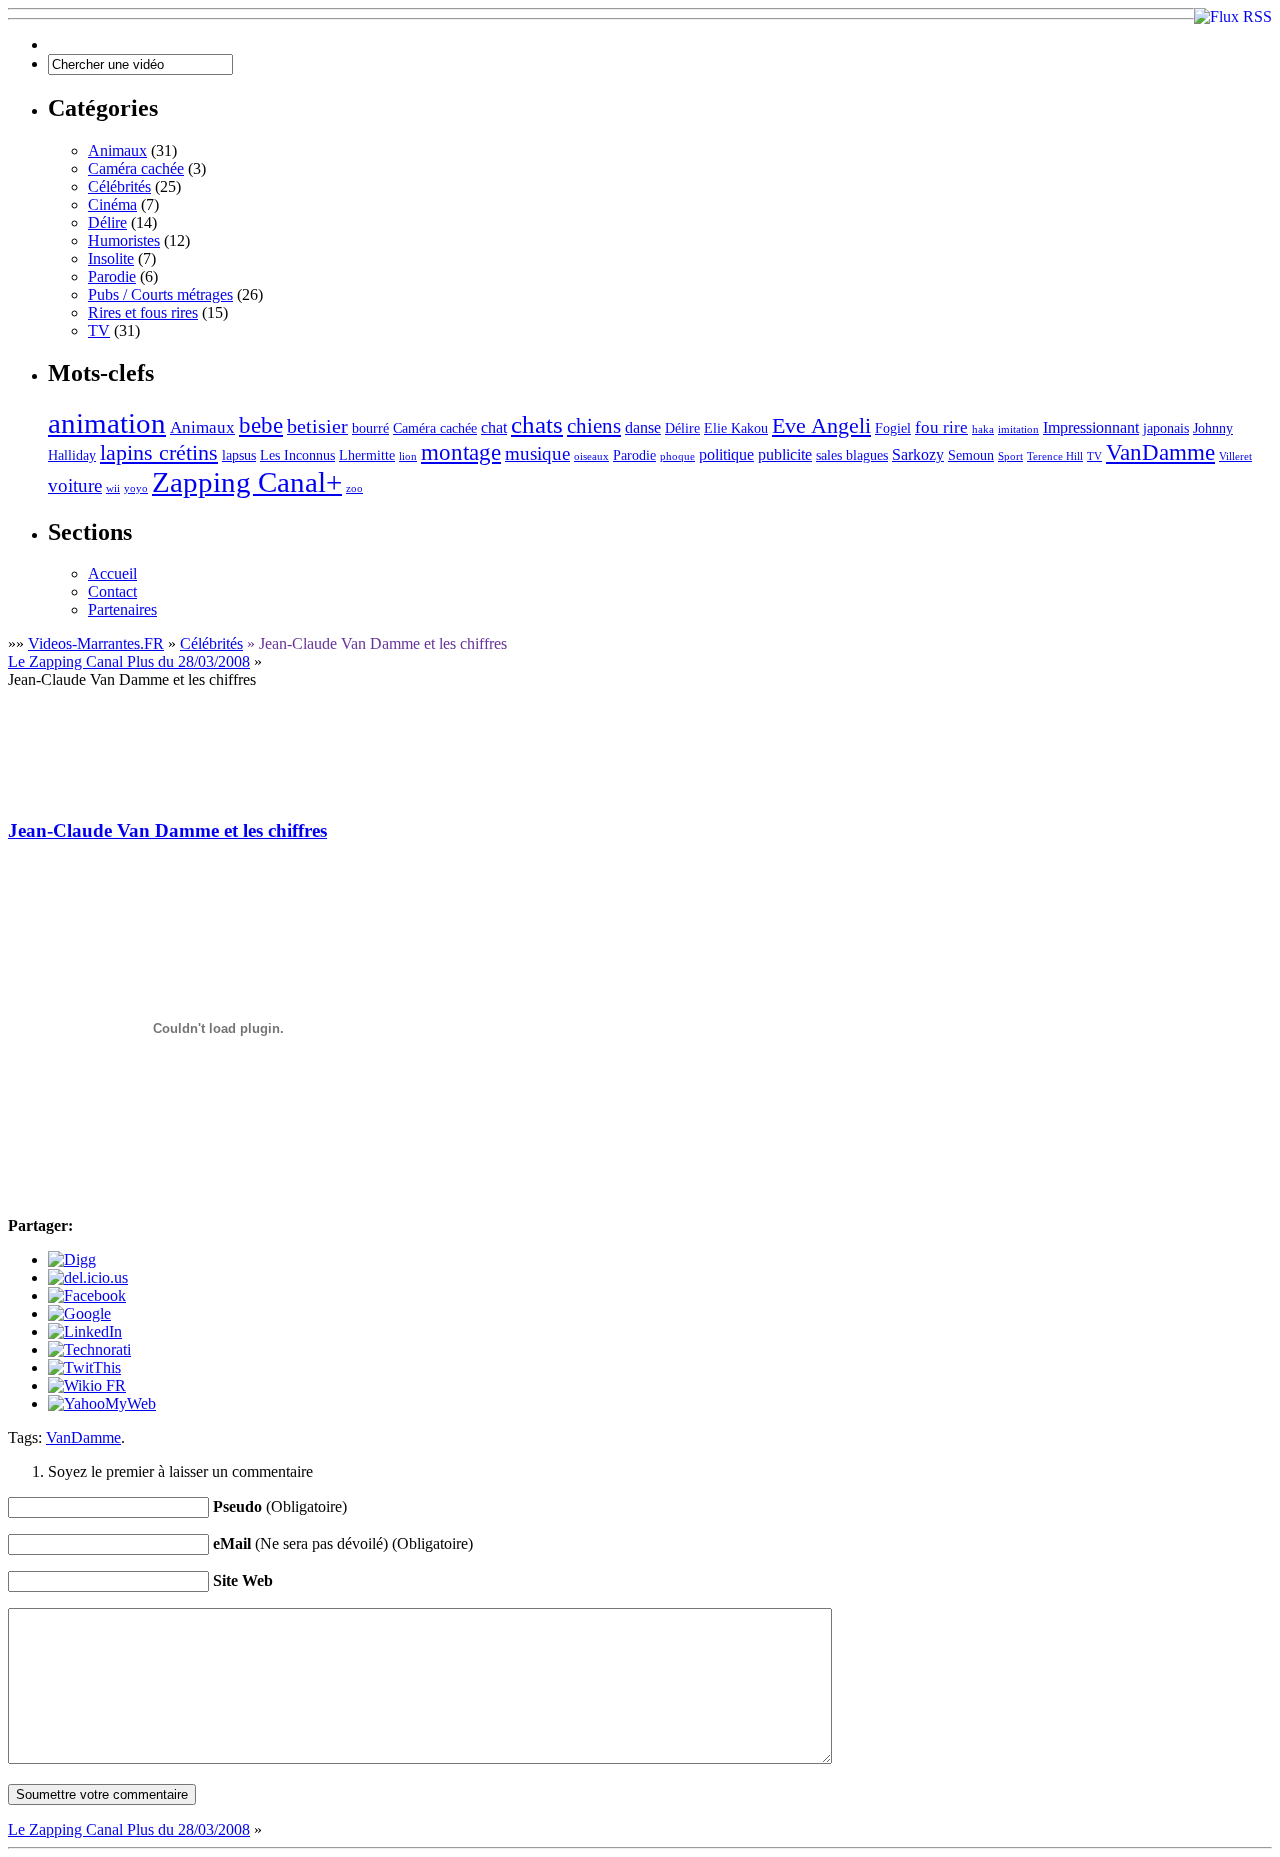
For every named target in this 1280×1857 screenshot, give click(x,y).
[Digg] (72, 1259)
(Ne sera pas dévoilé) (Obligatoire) (343, 1543)
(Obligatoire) (280, 1506)
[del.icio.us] (88, 1277)
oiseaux (591, 456)
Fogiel (893, 428)
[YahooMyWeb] (102, 1403)
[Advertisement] (372, 734)
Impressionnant (1091, 427)
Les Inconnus (297, 455)
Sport (1010, 456)
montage (461, 452)
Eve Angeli (821, 425)
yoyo (136, 488)
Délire (107, 222)
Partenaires (122, 609)
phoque (677, 456)
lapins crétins (159, 452)
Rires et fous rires (143, 312)
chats (537, 424)
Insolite (111, 258)
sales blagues (852, 455)
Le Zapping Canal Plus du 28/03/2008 (129, 661)
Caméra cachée (136, 168)
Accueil (112, 573)
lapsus (239, 455)
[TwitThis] (84, 1367)
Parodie (112, 276)
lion (408, 456)
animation (107, 423)
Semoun (971, 455)
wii (113, 488)
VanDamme (1160, 452)
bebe (261, 425)
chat (494, 427)
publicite (785, 454)
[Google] (79, 1313)
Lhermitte (367, 455)
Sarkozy (918, 454)
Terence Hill (1055, 456)
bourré (370, 428)
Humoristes (124, 240)
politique (726, 454)
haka (983, 429)
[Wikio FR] (87, 1385)
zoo (354, 488)
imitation (1018, 429)
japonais (1166, 428)
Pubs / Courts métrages (160, 294)
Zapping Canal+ (247, 482)
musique (537, 453)
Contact (112, 591)
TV (99, 330)
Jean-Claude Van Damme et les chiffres (167, 830)
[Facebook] (87, 1295)
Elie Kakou (736, 428)
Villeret (1235, 456)
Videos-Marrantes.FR (96, 643)
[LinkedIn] (85, 1331)
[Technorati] (89, 1349)
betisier (317, 426)
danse (643, 427)
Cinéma (112, 204)
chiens (594, 426)
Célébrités (119, 186)
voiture (75, 485)
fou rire (941, 427)
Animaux (117, 150)
